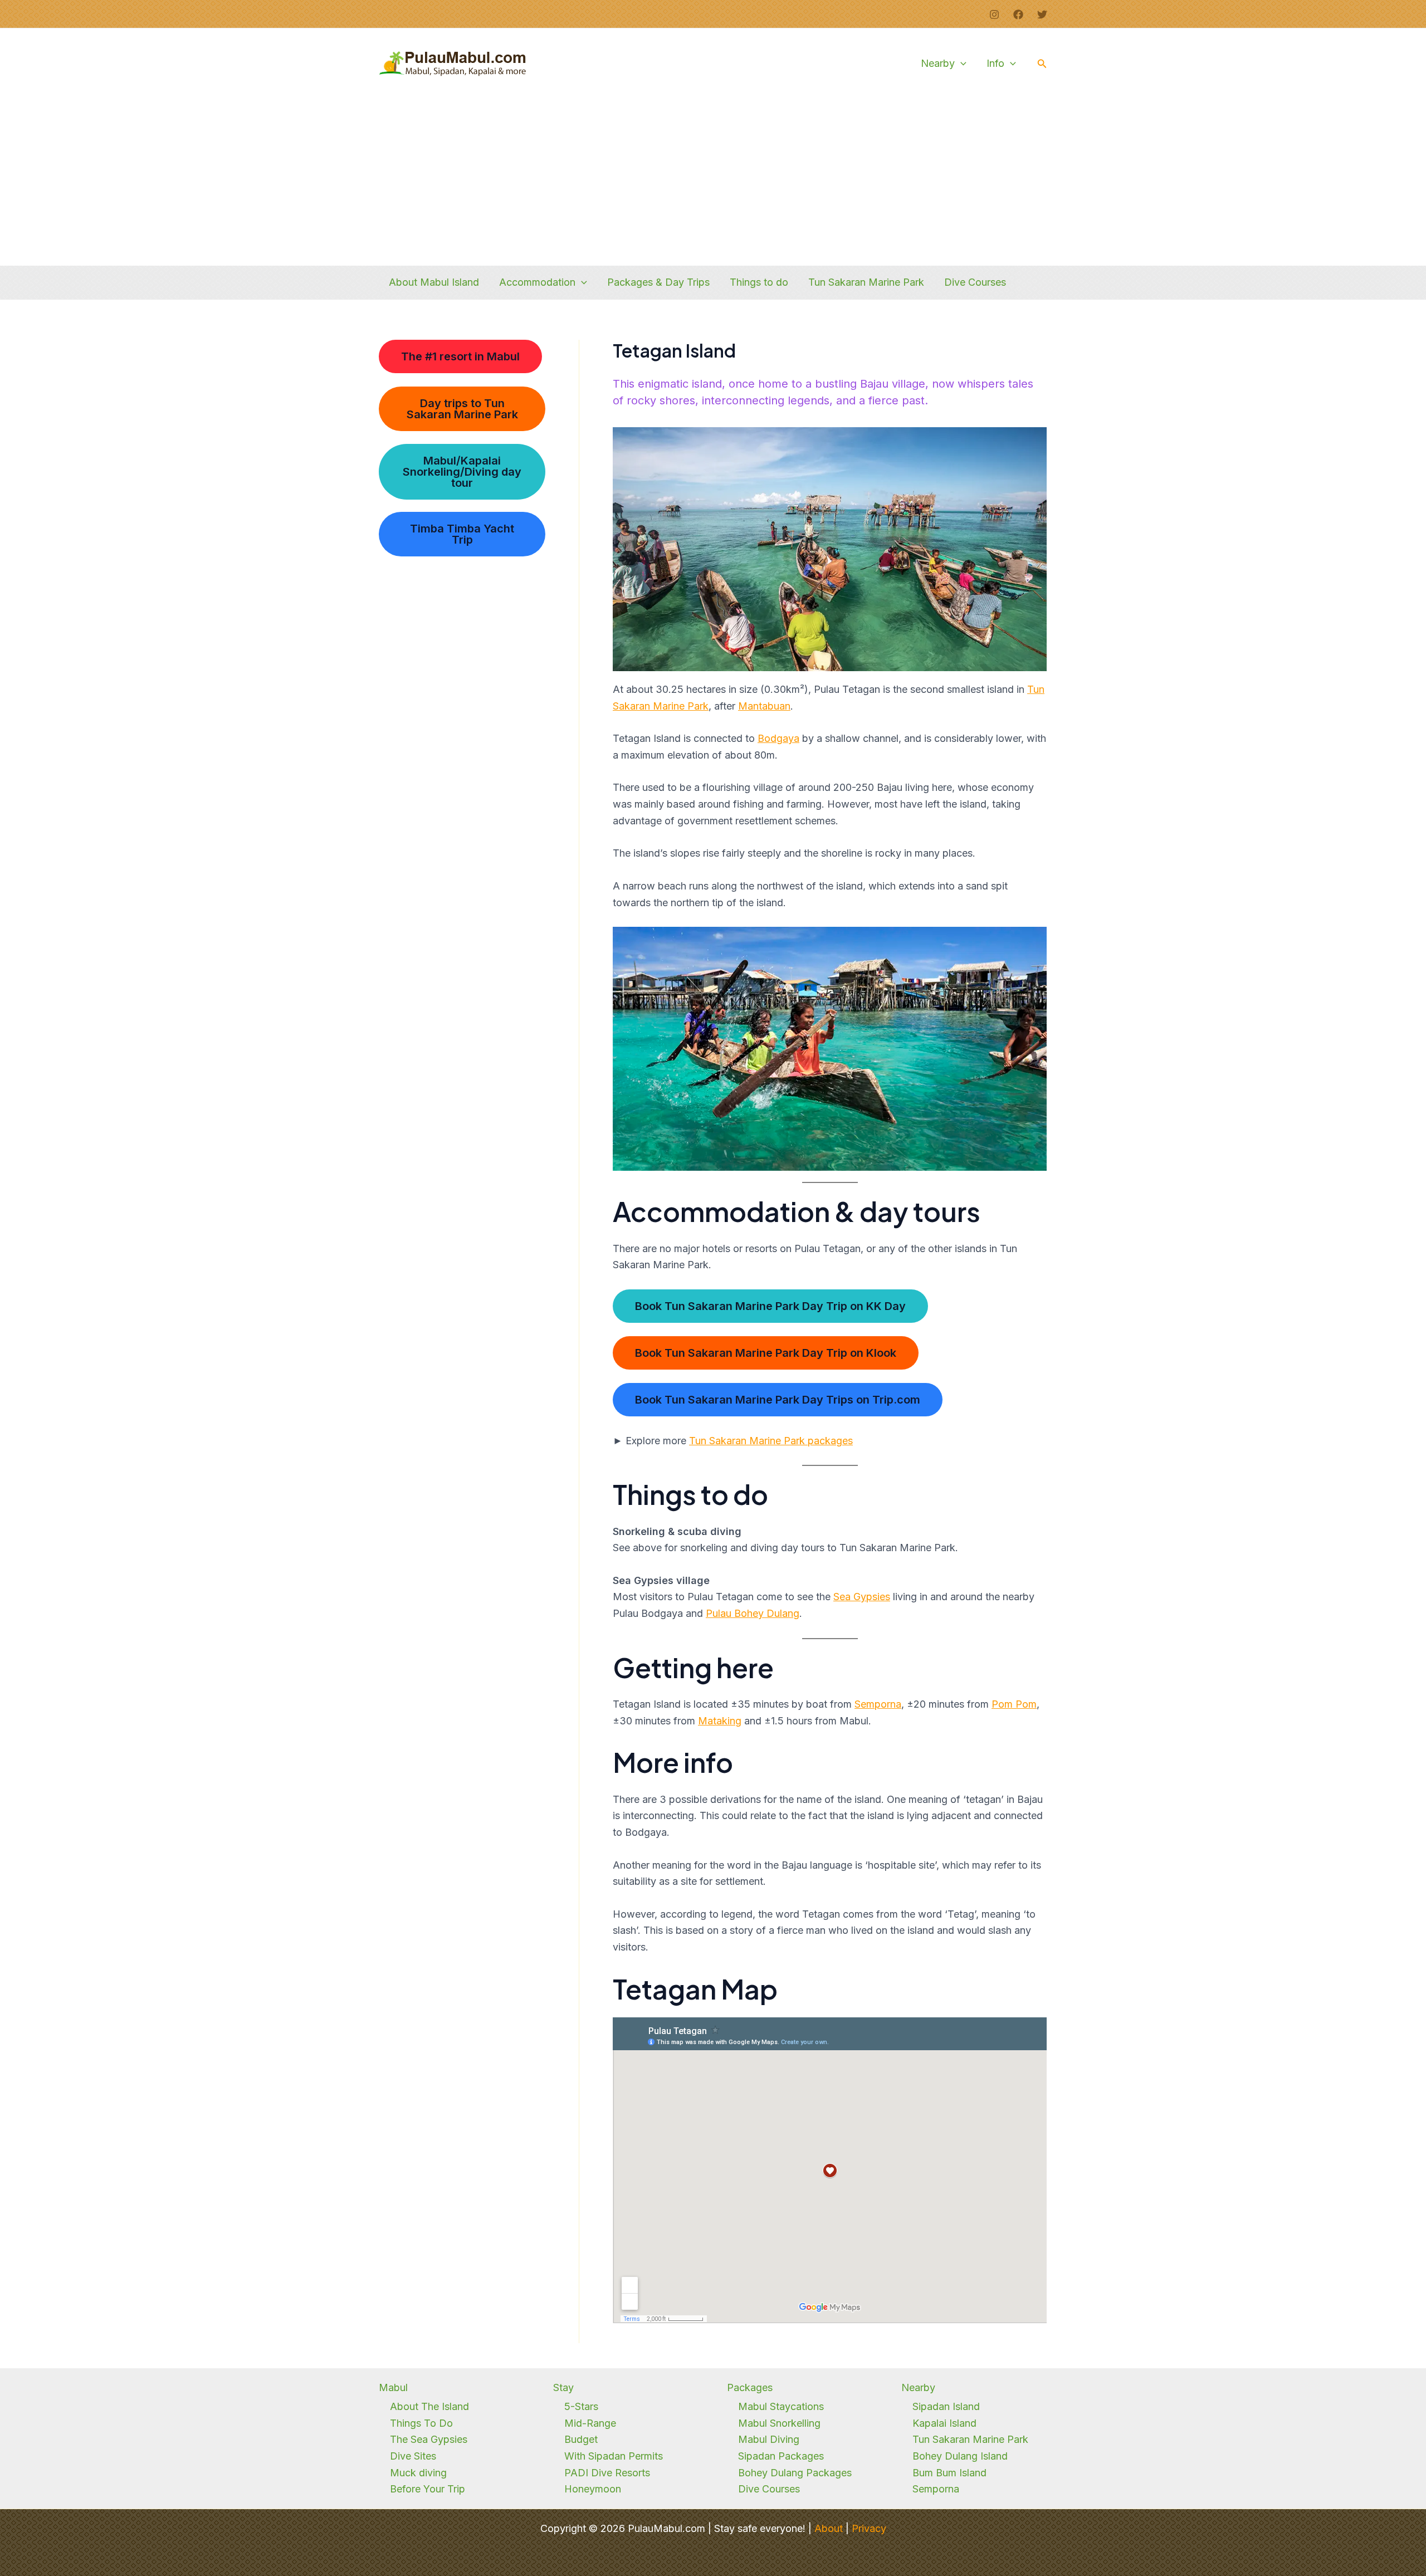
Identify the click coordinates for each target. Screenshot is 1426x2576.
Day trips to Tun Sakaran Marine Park (462, 409)
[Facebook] (1018, 14)
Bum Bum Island (949, 2473)
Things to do (759, 282)
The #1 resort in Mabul (460, 356)
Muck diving (418, 2473)
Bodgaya (778, 738)
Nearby (938, 63)
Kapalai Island (944, 2423)
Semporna (878, 1704)
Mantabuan (764, 706)
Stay (563, 2387)
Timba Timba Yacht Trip (462, 534)
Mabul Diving (769, 2439)
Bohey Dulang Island (960, 2456)
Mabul (393, 2387)
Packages (750, 2387)
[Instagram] (994, 14)
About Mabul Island (434, 282)
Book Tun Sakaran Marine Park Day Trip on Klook (766, 1353)
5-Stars (581, 2406)
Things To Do (421, 2423)
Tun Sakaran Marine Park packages (771, 1441)
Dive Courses (975, 282)
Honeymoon (593, 2489)
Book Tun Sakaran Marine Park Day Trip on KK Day (770, 1306)
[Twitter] (1042, 14)
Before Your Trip (428, 2489)
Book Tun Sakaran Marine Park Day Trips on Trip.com (778, 1400)
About (829, 2528)
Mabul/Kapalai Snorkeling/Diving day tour (462, 472)
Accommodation (537, 282)
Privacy (869, 2528)
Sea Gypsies (862, 1597)
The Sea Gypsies (429, 2439)
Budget (581, 2439)
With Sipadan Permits (614, 2456)
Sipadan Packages (781, 2456)
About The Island (429, 2406)
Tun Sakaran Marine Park (866, 282)
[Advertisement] (713, 182)
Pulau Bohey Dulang (753, 1613)
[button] (961, 63)
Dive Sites (413, 2456)
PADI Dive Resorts (607, 2473)
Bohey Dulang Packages (795, 2473)
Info (995, 63)
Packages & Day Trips (658, 282)
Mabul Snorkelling (779, 2423)
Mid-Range (590, 2423)
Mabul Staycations (781, 2406)
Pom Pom (1014, 1704)
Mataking (720, 1721)
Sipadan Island (946, 2406)
